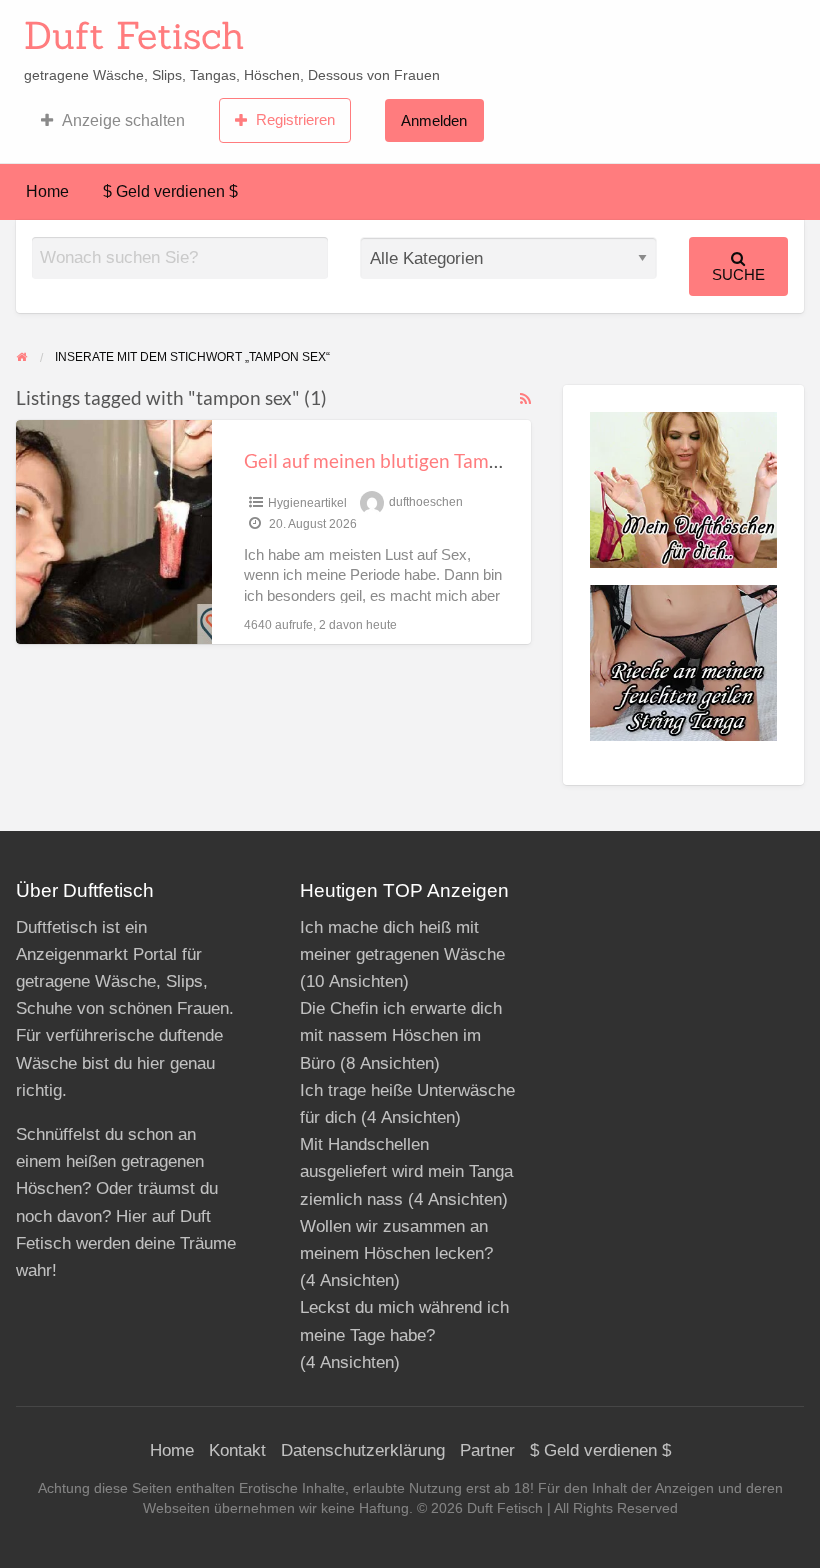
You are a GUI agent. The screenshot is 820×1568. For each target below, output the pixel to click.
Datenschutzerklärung (363, 1450)
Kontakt (237, 1450)
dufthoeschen (426, 503)
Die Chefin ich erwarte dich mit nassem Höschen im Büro (401, 1035)
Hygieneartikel (307, 503)
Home (47, 191)
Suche (738, 274)
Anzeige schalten (123, 120)
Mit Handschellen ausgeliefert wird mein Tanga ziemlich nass (406, 1171)
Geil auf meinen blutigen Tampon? (386, 460)
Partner (487, 1450)
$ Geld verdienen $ (170, 191)
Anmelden (434, 120)
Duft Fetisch (134, 35)
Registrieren (295, 119)
